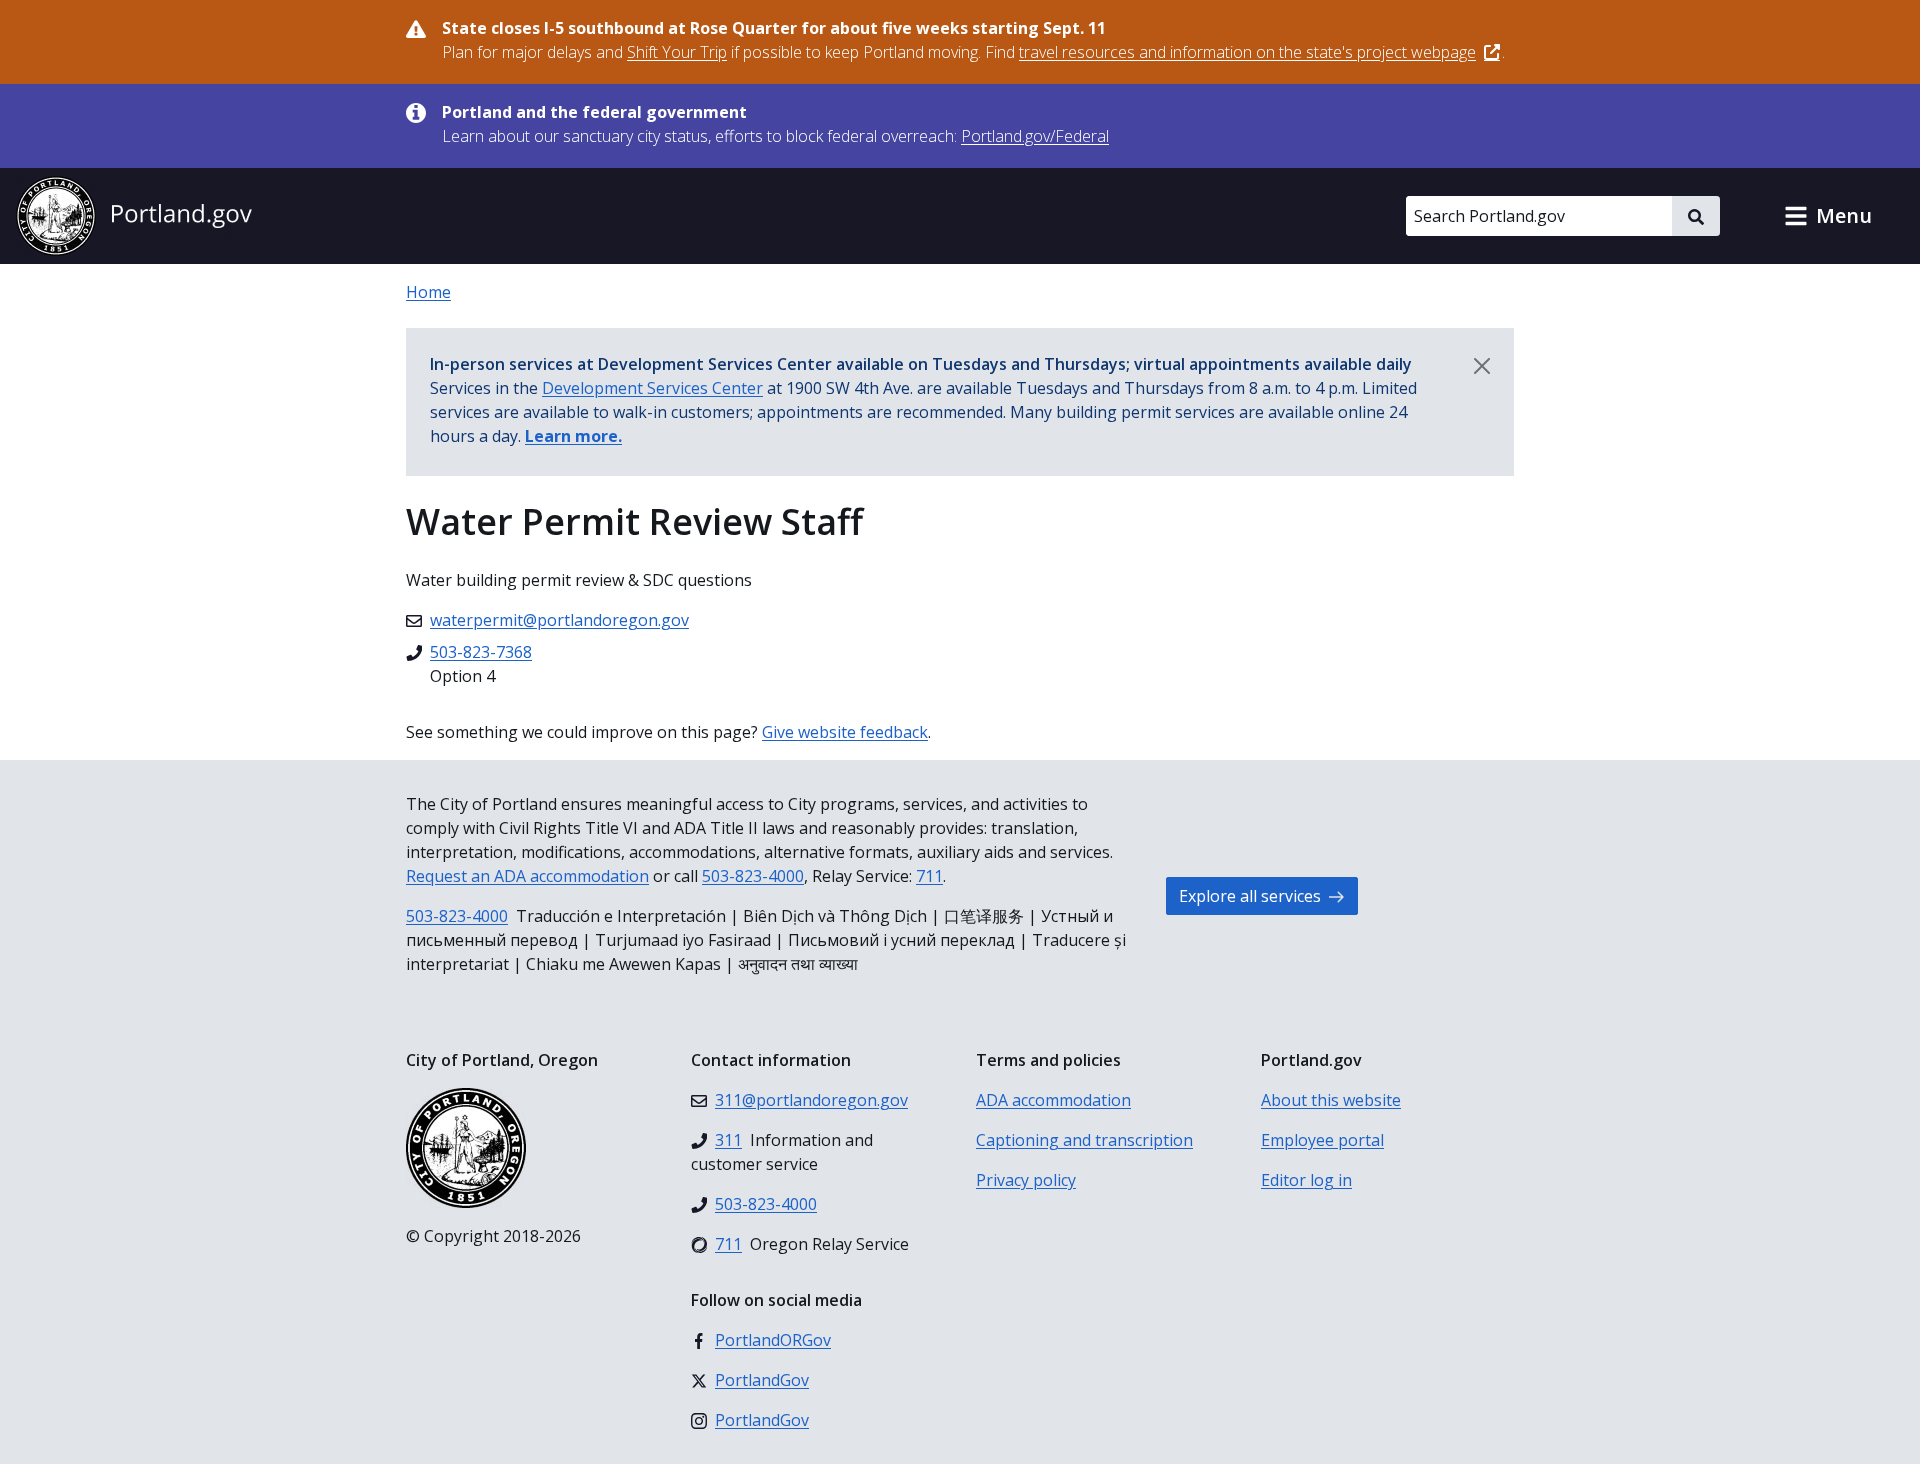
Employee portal (1322, 1140)
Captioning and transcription (1084, 1140)
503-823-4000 (753, 876)
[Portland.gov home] (134, 216)
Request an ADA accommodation (527, 876)
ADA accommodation (1053, 1100)
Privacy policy (1026, 1180)
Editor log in (1306, 1180)
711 (929, 876)
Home (428, 292)
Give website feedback (845, 732)
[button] (1828, 216)
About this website (1331, 1100)
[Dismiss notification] (1482, 366)
